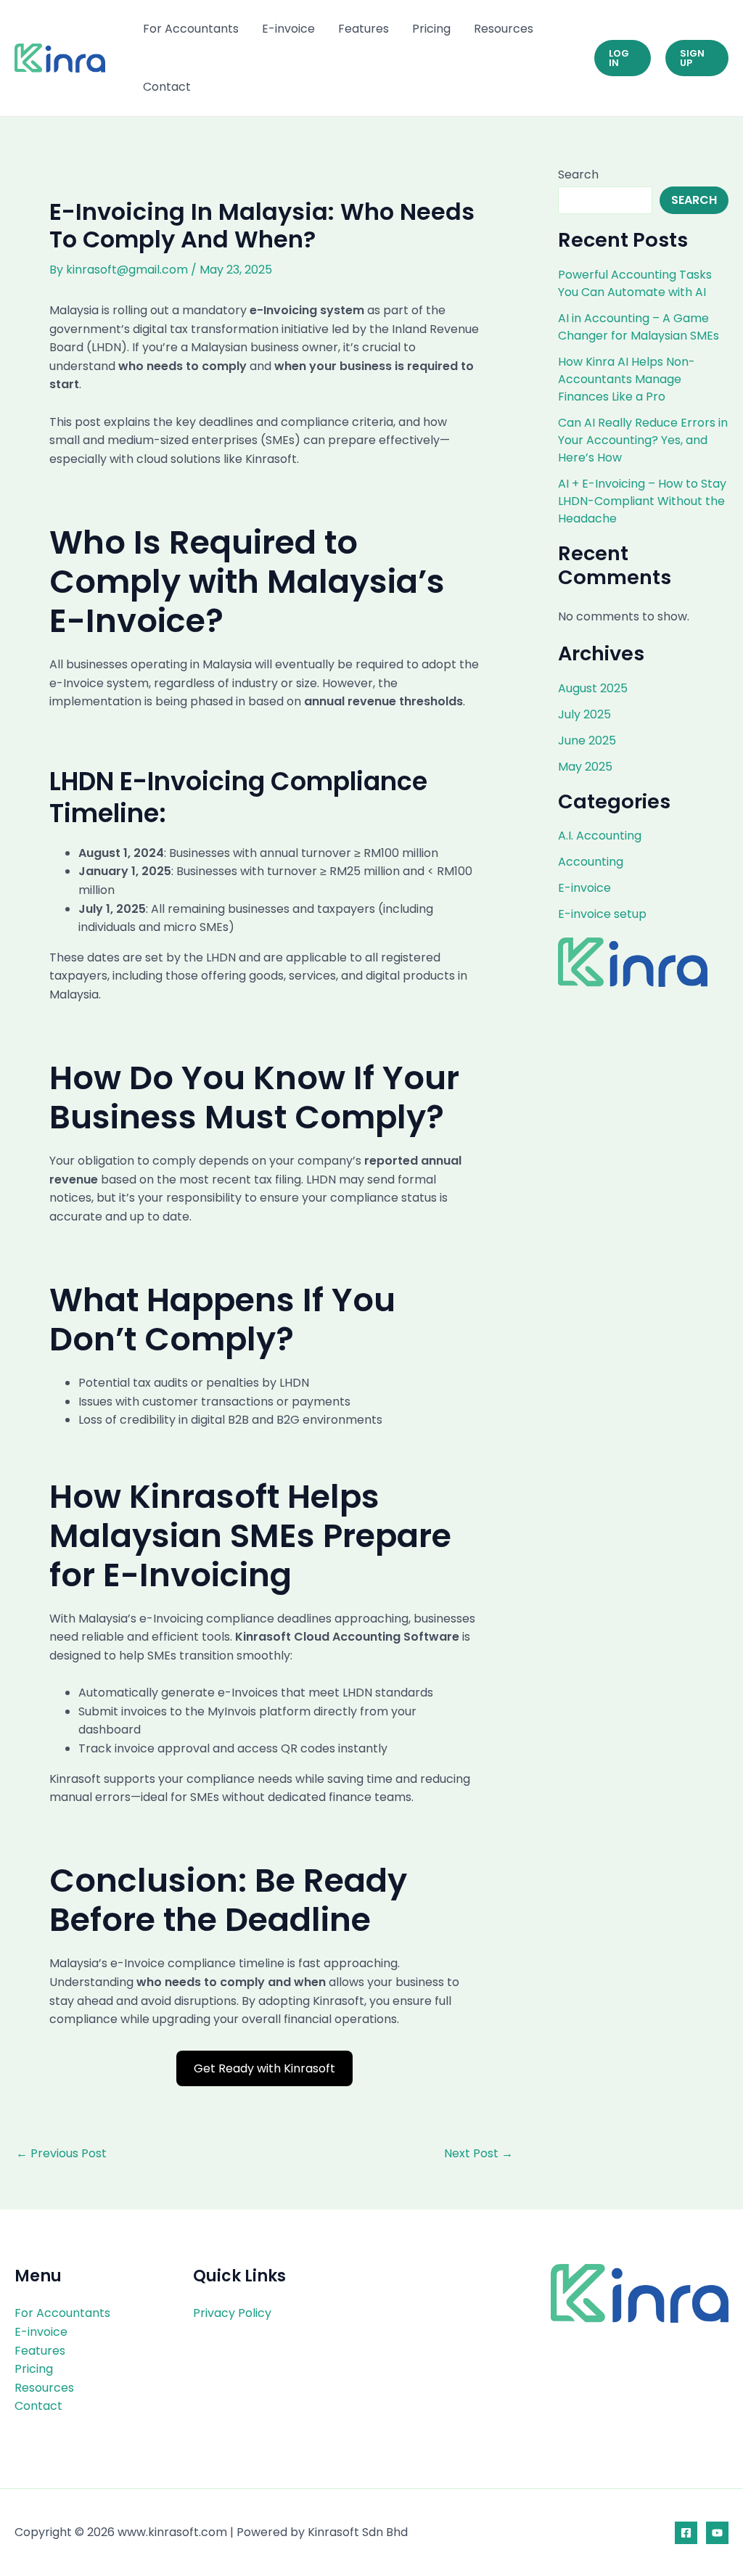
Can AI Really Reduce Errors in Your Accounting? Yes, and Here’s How (643, 440)
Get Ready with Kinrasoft (264, 2068)
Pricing (431, 29)
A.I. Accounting (600, 836)
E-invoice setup (602, 914)
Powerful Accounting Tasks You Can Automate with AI (635, 283)
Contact (167, 87)
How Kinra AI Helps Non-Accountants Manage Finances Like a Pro (627, 379)
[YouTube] (717, 2533)
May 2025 (585, 767)
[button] (623, 58)
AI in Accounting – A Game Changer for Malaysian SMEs (639, 327)
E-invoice (288, 29)
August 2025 (593, 688)
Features (364, 29)
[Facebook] (686, 2533)
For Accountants (191, 29)
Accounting (591, 862)
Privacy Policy (232, 2313)
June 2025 (587, 741)
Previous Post (61, 2154)
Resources (504, 29)
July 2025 (584, 714)
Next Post (479, 2154)
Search (578, 175)
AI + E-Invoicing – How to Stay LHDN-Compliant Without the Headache (642, 501)
